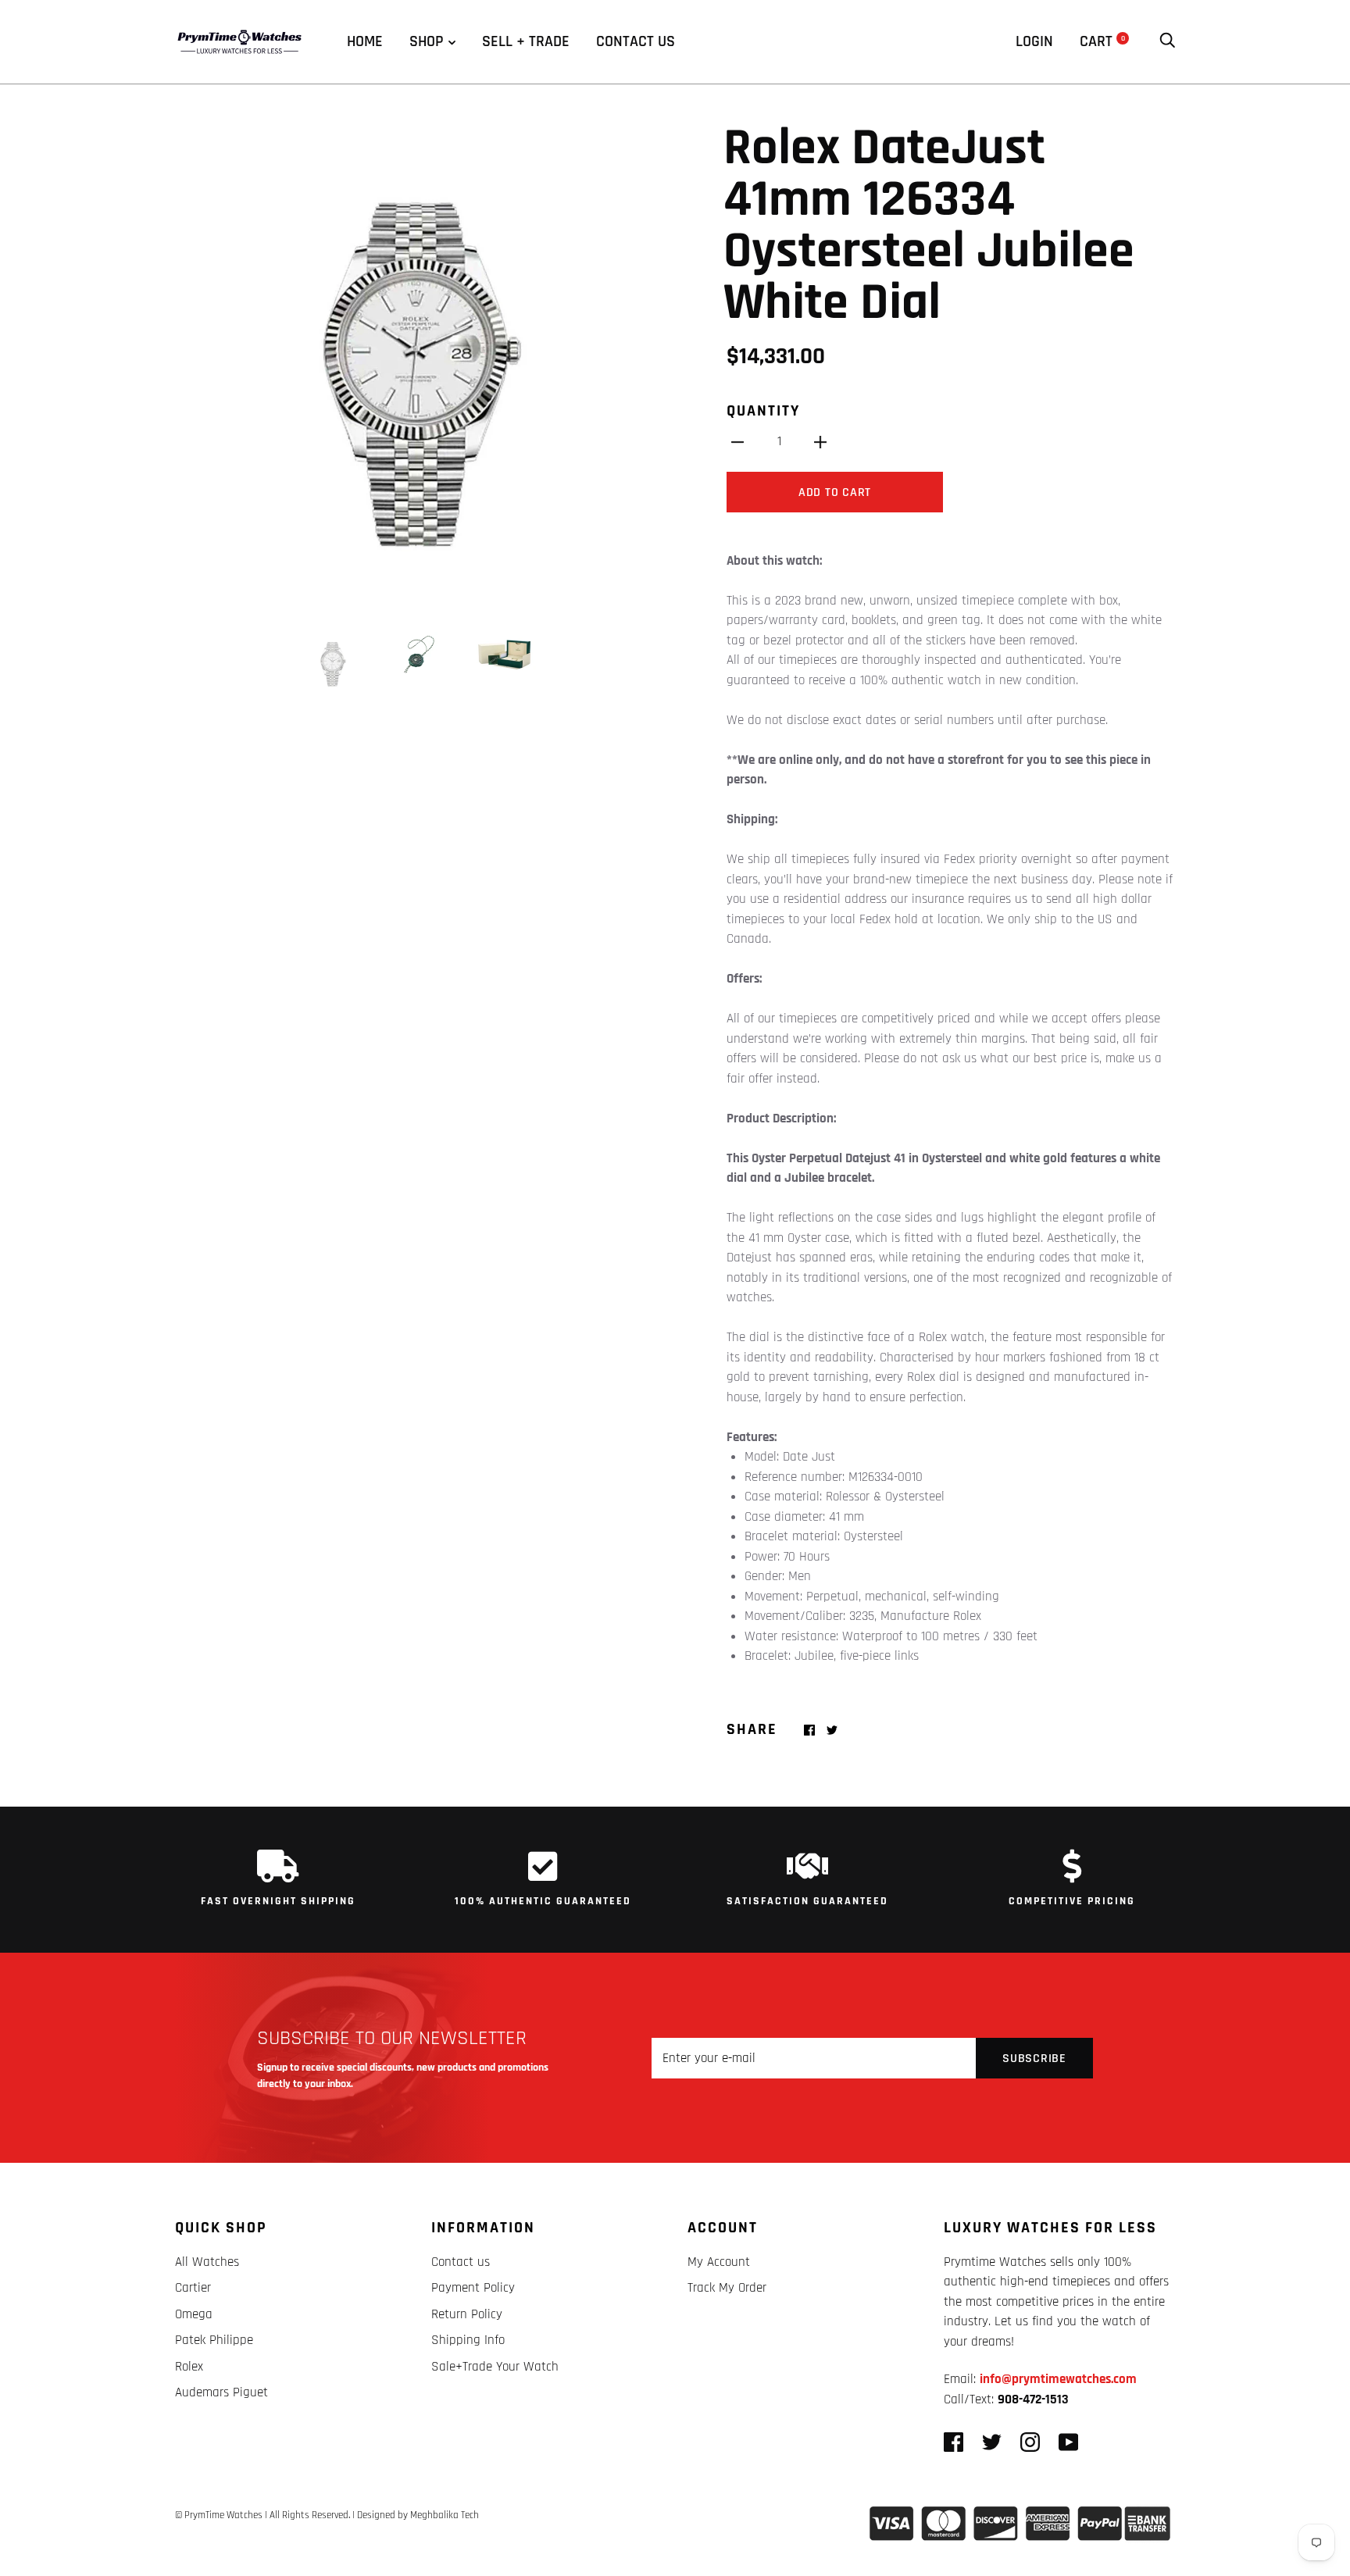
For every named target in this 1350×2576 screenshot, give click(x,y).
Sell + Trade (526, 41)
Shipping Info (468, 2340)
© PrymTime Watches (219, 2515)
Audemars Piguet (221, 2392)
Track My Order (727, 2288)
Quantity (763, 411)
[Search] (1167, 41)
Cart (1102, 41)
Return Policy (467, 2314)
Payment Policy (473, 2288)
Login (1034, 41)
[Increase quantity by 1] (820, 442)
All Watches (207, 2262)
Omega (194, 2314)
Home (365, 41)
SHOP (427, 41)
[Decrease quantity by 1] (737, 442)
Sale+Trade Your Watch (495, 2367)
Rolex (189, 2367)
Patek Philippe (214, 2340)
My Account (719, 2262)
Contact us (636, 41)
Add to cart (835, 492)
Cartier (193, 2288)
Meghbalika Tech (445, 2515)
